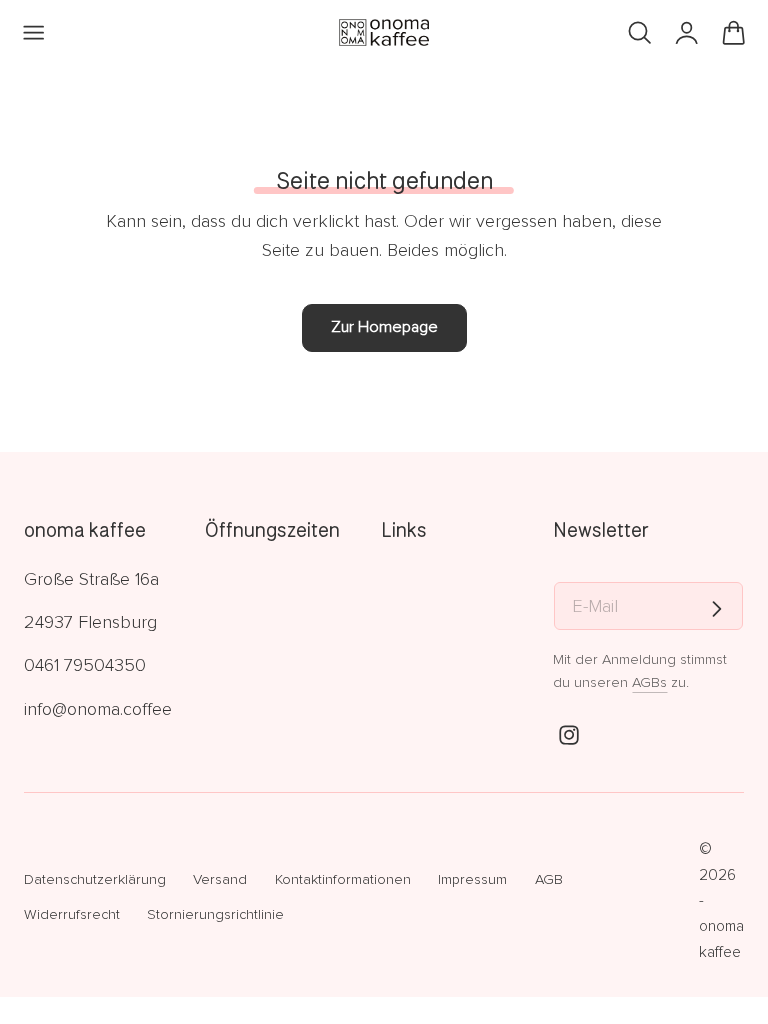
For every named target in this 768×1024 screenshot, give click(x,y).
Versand (220, 879)
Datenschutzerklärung (95, 879)
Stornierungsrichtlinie (215, 914)
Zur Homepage (384, 327)
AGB (549, 879)
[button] (34, 33)
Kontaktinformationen (343, 879)
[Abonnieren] (716, 608)
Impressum (472, 879)
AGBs (649, 682)
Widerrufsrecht (72, 914)
